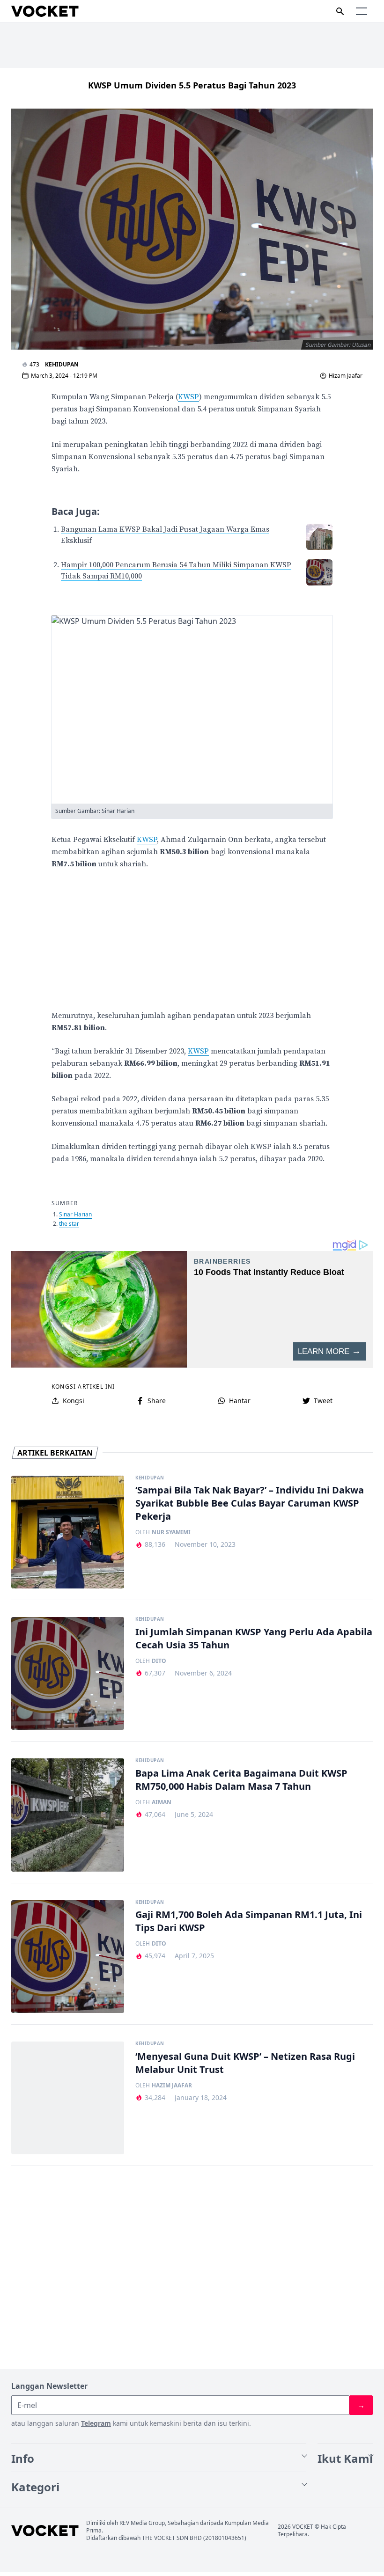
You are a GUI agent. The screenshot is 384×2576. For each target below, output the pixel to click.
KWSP (188, 397)
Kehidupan (62, 364)
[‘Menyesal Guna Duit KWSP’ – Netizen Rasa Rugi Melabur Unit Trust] (68, 2098)
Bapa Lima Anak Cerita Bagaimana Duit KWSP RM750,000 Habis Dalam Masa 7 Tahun (241, 1780)
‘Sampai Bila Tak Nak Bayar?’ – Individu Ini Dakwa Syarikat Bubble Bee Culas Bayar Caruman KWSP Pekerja (250, 1503)
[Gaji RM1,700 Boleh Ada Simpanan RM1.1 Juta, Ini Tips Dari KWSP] (68, 1957)
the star (69, 1224)
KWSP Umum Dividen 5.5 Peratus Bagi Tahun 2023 (192, 85)
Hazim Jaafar (172, 2086)
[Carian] (340, 11)
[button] (362, 11)
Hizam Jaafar (346, 376)
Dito (159, 1661)
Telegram (96, 2423)
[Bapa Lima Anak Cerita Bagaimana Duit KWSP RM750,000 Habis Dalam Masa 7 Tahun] (68, 1815)
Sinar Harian (75, 1214)
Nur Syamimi (171, 1532)
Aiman (162, 1802)
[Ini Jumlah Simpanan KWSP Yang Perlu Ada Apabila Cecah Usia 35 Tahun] (68, 1673)
